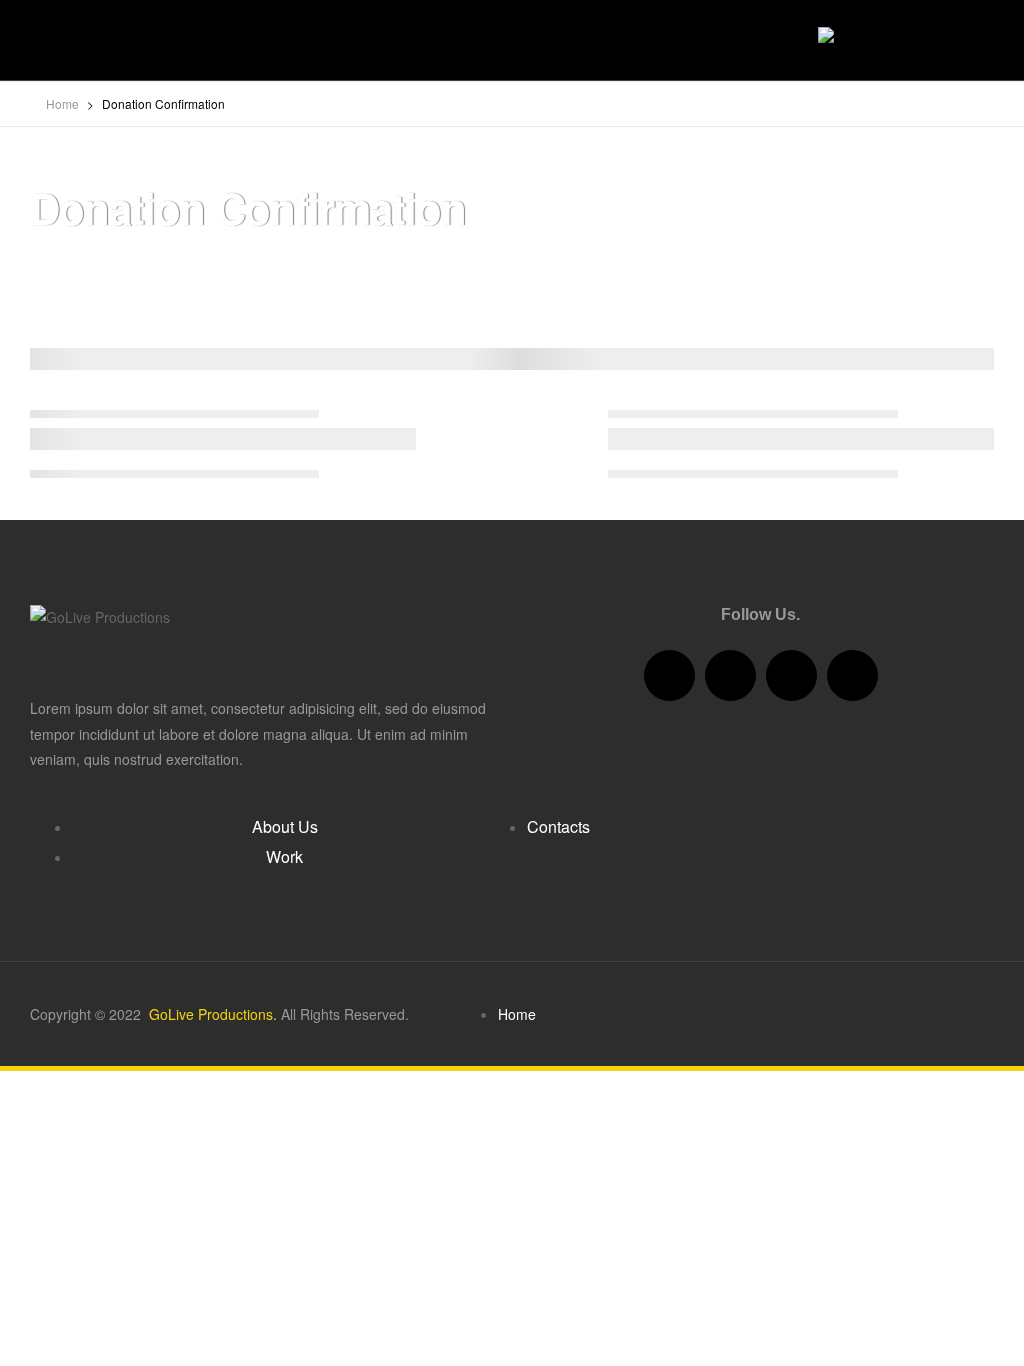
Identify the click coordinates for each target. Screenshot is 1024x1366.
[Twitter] (730, 675)
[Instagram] (852, 675)
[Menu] (37, 40)
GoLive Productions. (211, 1014)
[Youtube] (791, 675)
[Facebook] (669, 675)
